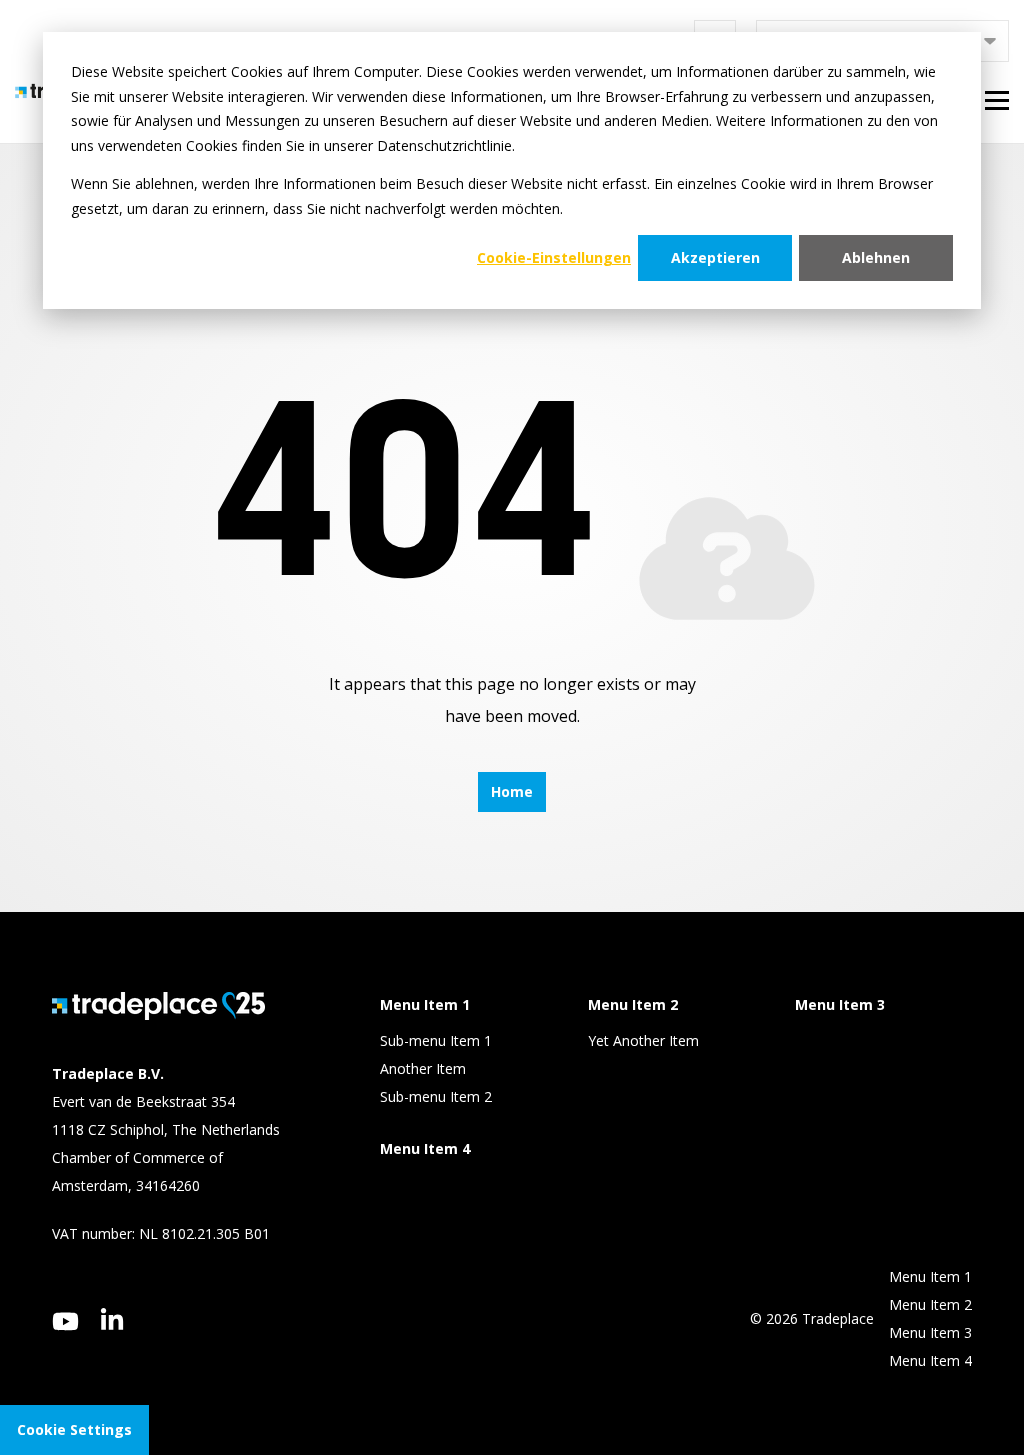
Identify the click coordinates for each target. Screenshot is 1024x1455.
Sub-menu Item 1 (436, 1040)
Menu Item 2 (930, 1304)
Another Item (423, 1068)
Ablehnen (876, 257)
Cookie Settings (74, 1429)
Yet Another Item (643, 1040)
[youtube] (65, 1321)
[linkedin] (112, 1319)
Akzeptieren (715, 257)
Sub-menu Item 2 (436, 1096)
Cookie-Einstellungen (554, 257)
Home (512, 791)
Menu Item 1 (930, 1276)
